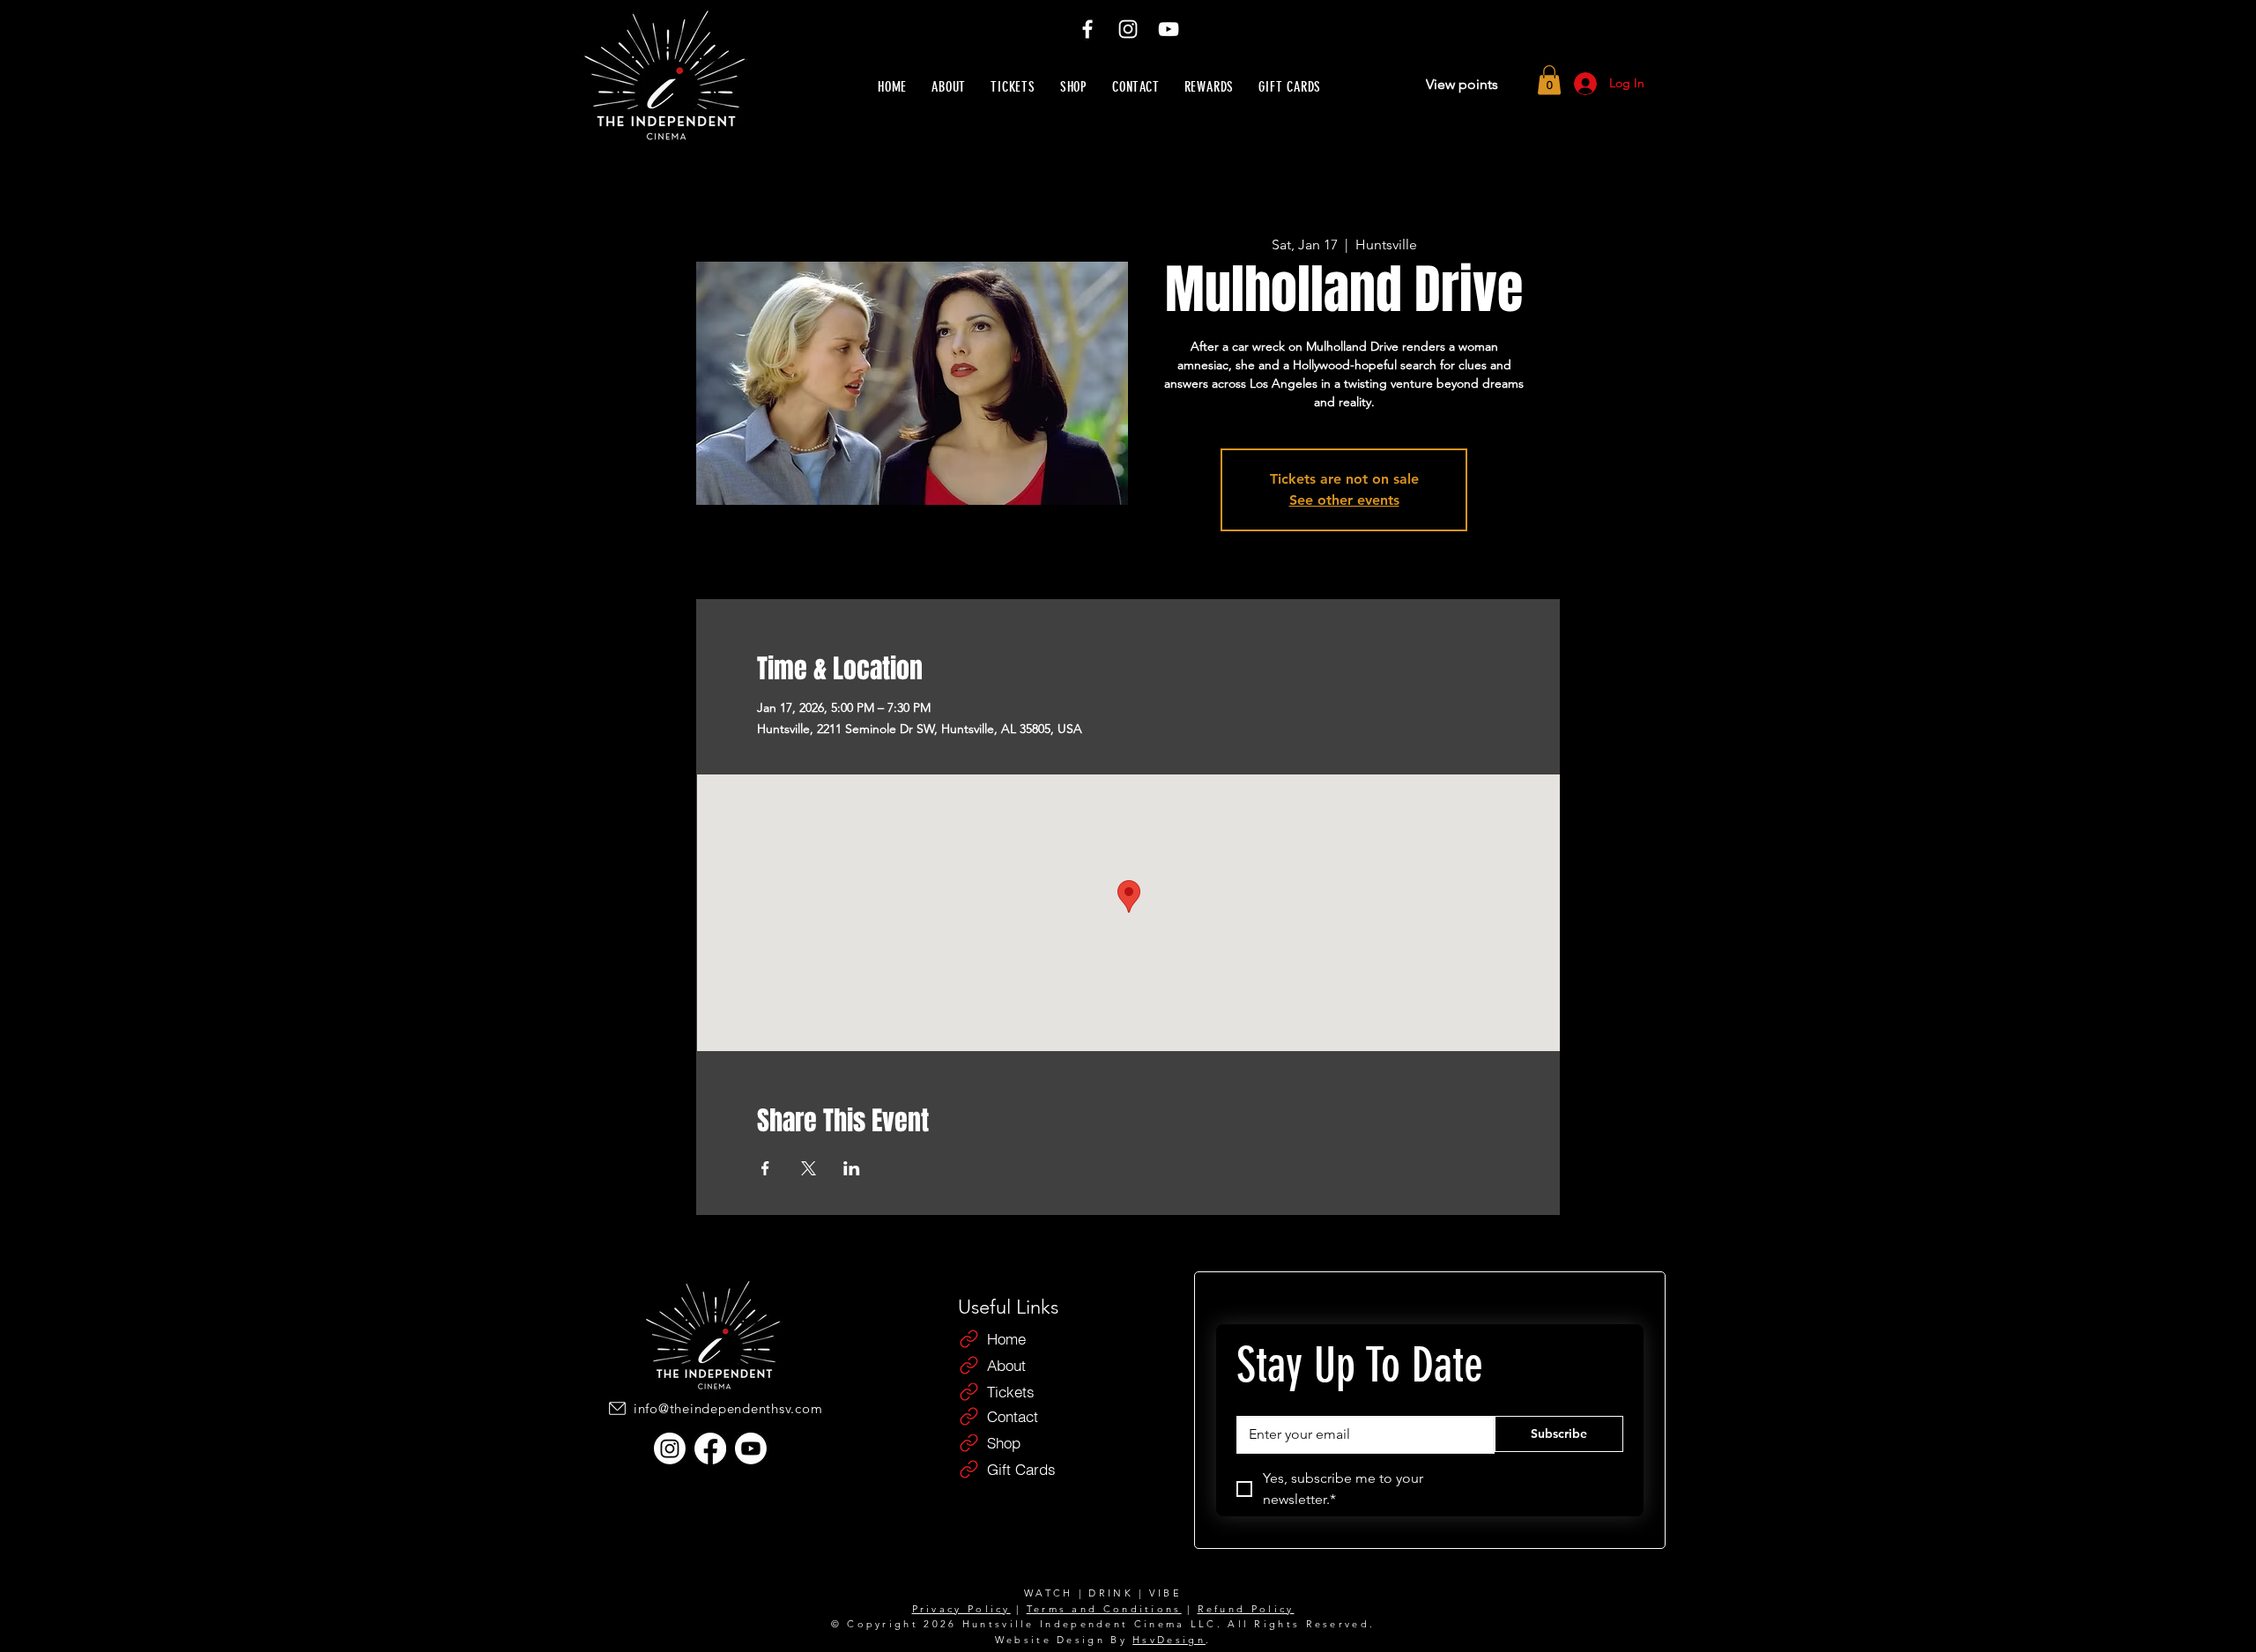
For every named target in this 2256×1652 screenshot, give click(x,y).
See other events (1344, 500)
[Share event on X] (809, 1168)
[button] (1549, 80)
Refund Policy (1246, 1609)
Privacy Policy (961, 1609)
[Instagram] (1128, 29)
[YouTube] (1169, 29)
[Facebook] (1087, 29)
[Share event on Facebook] (765, 1168)
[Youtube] (751, 1448)
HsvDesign (1169, 1640)
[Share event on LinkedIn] (852, 1168)
